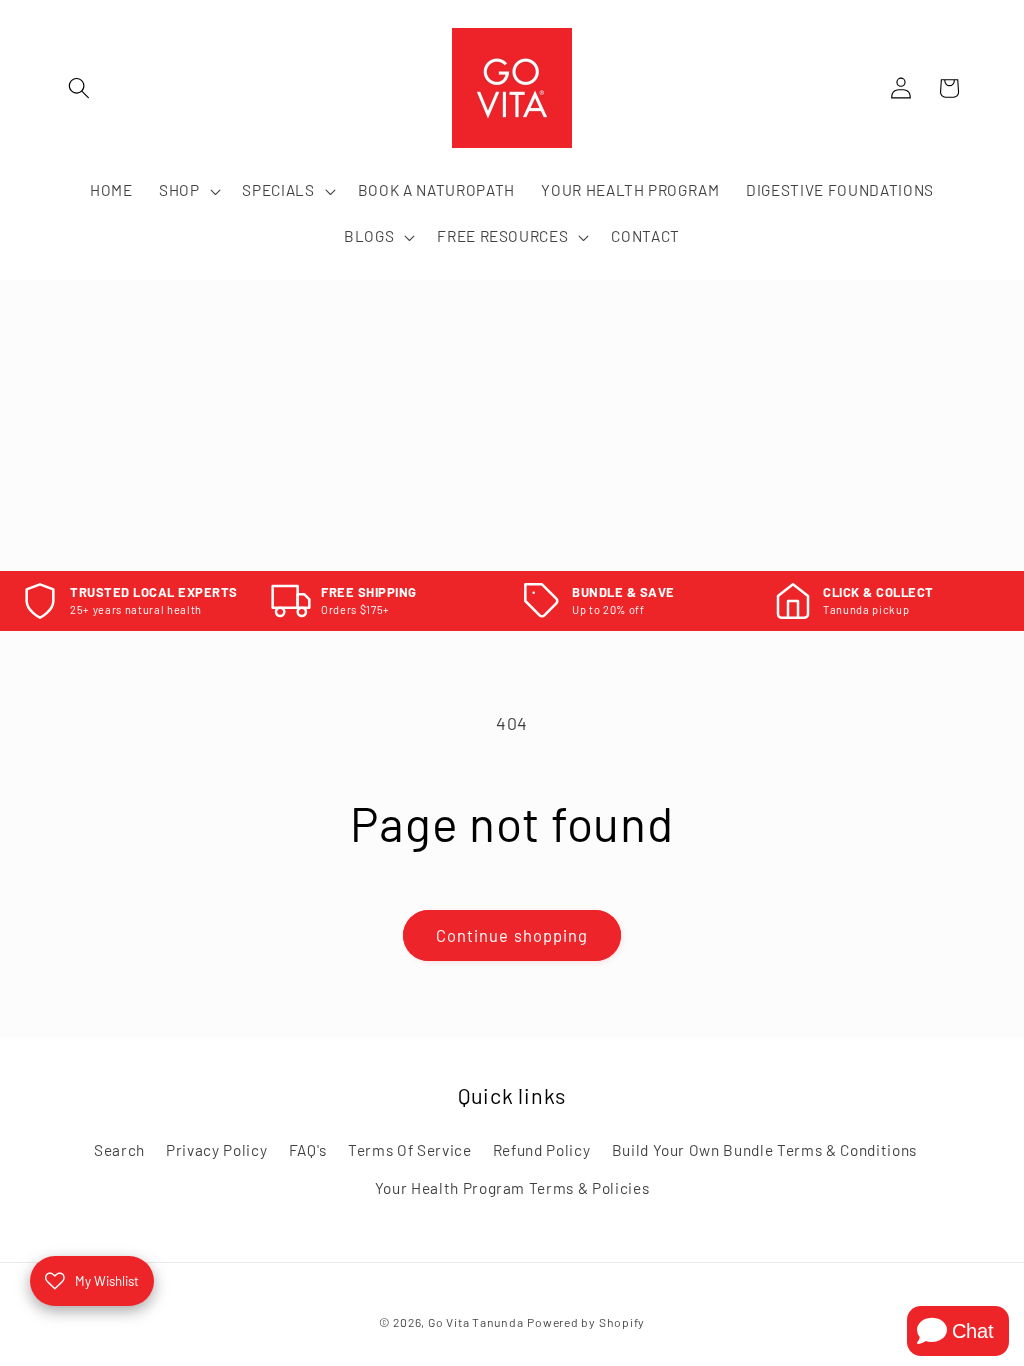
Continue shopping (512, 935)
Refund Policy (542, 1150)
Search (119, 1150)
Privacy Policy (216, 1150)
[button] (79, 88)
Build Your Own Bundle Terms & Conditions (764, 1150)
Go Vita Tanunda (476, 1322)
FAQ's (308, 1150)
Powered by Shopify (586, 1322)
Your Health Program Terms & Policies (512, 1188)
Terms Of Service (410, 1150)
